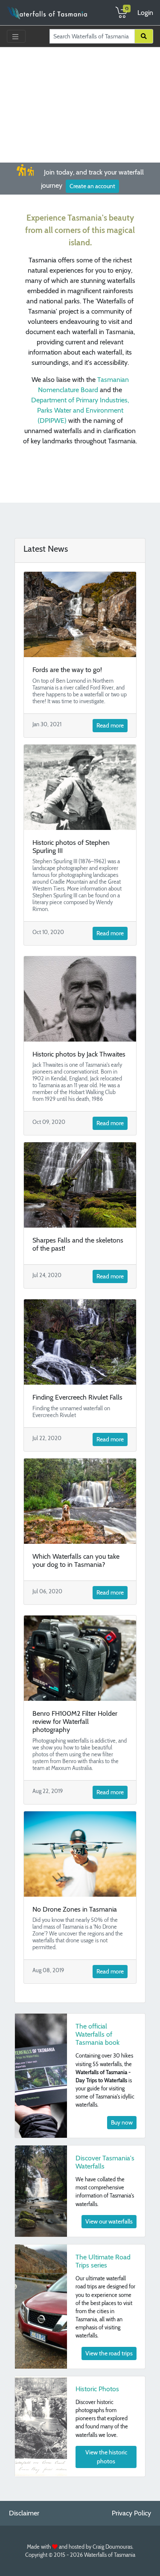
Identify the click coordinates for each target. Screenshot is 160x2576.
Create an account (92, 186)
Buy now (122, 2122)
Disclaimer (24, 2513)
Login (145, 13)
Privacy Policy (131, 2513)
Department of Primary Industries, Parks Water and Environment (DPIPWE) (80, 410)
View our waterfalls (109, 2221)
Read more (110, 725)
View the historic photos (106, 2457)
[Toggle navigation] (16, 36)
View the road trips (109, 2353)
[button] (12, 92)
